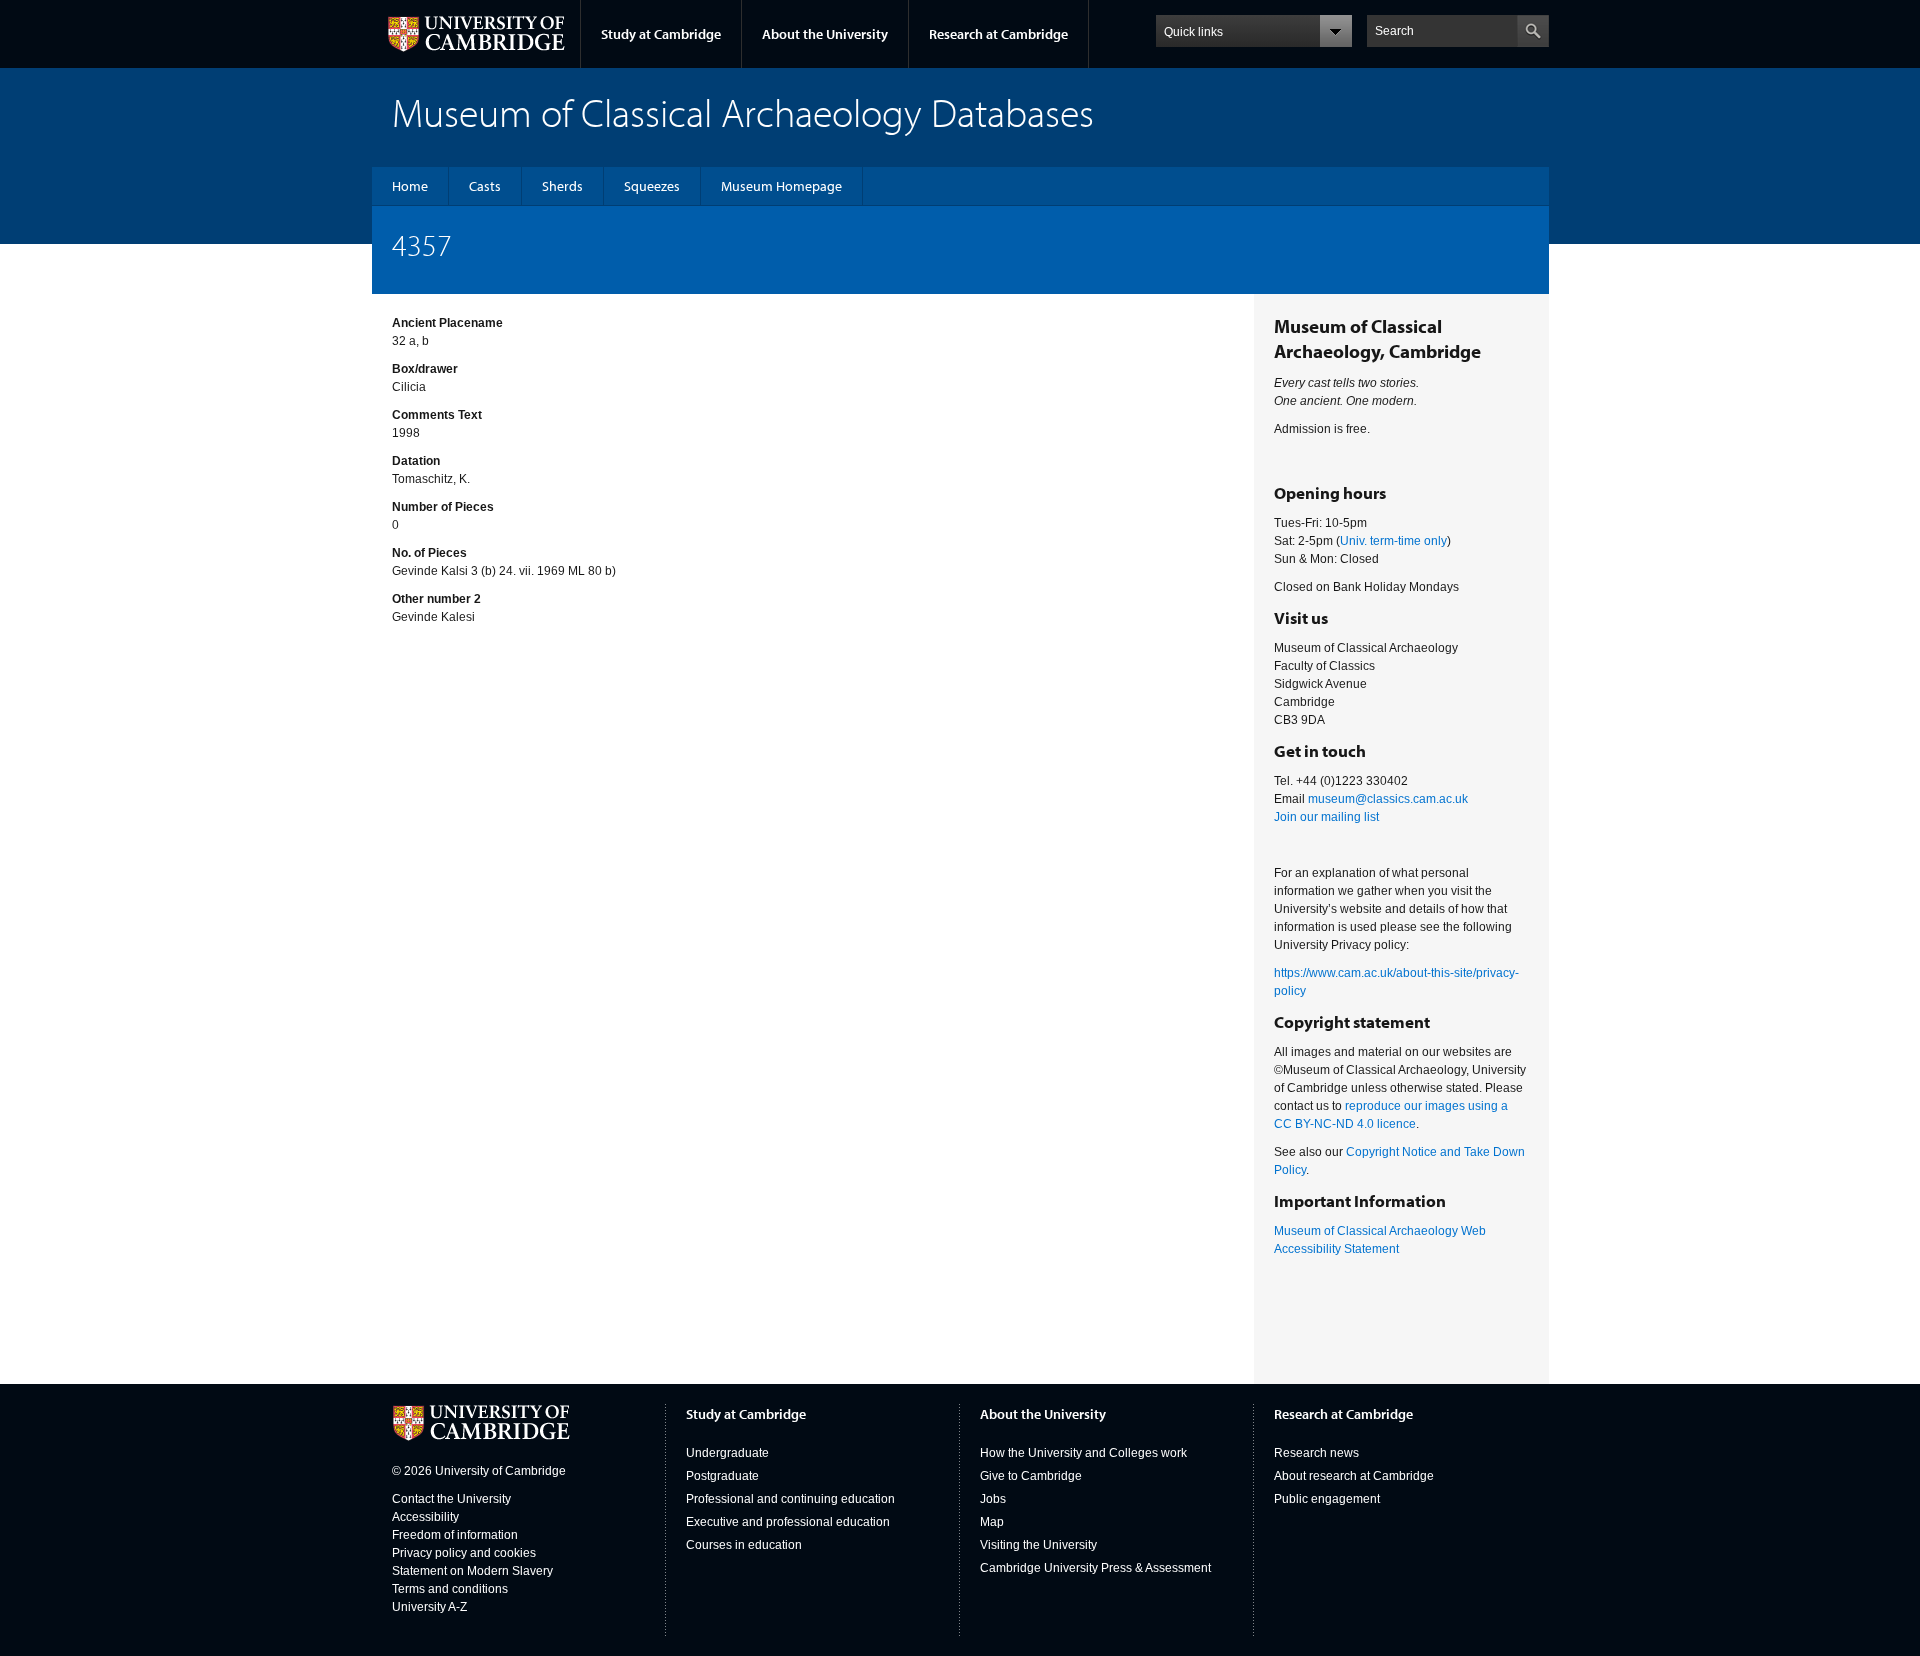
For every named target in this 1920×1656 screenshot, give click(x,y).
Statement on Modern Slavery (472, 1571)
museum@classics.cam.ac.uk (1388, 799)
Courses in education (744, 1545)
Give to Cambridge (1031, 1476)
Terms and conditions (450, 1589)
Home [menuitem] (410, 186)
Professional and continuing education (790, 1499)
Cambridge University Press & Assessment (1095, 1568)
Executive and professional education (788, 1522)
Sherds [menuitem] (562, 186)
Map (992, 1522)
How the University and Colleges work (1083, 1453)
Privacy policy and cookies (464, 1553)
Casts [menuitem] (485, 186)
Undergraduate (727, 1453)
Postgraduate (722, 1476)
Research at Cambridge (998, 34)
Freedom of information (455, 1535)
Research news (1316, 1453)
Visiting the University (1038, 1545)
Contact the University (451, 1499)
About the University (825, 34)
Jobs (993, 1499)
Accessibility (425, 1517)
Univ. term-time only (1393, 541)
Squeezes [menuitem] (652, 186)
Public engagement (1327, 1499)
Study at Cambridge (661, 34)
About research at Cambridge (1354, 1476)
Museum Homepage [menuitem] (781, 186)
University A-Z (429, 1607)
